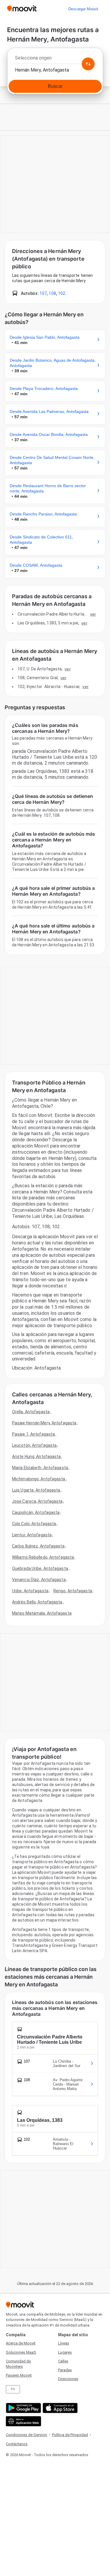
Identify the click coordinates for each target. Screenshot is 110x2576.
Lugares (65, 2352)
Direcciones (68, 2379)
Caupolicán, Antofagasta (36, 1512)
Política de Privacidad (70, 2435)
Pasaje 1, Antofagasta (33, 1434)
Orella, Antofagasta (31, 1412)
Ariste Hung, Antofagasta (36, 1456)
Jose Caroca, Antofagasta (37, 1501)
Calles (63, 2361)
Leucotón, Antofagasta (34, 1445)
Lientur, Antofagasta (32, 1535)
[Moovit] (22, 9)
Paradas (65, 2370)
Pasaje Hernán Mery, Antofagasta (44, 1423)
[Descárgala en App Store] (59, 2408)
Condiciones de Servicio (27, 2435)
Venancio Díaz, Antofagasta (39, 1580)
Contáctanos (17, 2444)
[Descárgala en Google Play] (23, 2408)
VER (93, 614)
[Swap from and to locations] (88, 64)
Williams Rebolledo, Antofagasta (43, 1557)
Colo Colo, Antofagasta (34, 1524)
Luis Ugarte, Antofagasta (36, 1490)
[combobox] (55, 59)
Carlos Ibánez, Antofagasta (38, 1546)
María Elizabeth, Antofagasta (40, 1468)
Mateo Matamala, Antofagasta (42, 1613)
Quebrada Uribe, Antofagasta (40, 1568)
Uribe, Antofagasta (30, 1591)
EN (13, 2389)
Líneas (64, 2343)
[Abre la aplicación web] (23, 2421)
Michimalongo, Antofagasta (39, 1479)
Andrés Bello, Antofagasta (37, 1602)
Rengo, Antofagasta (73, 1591)
